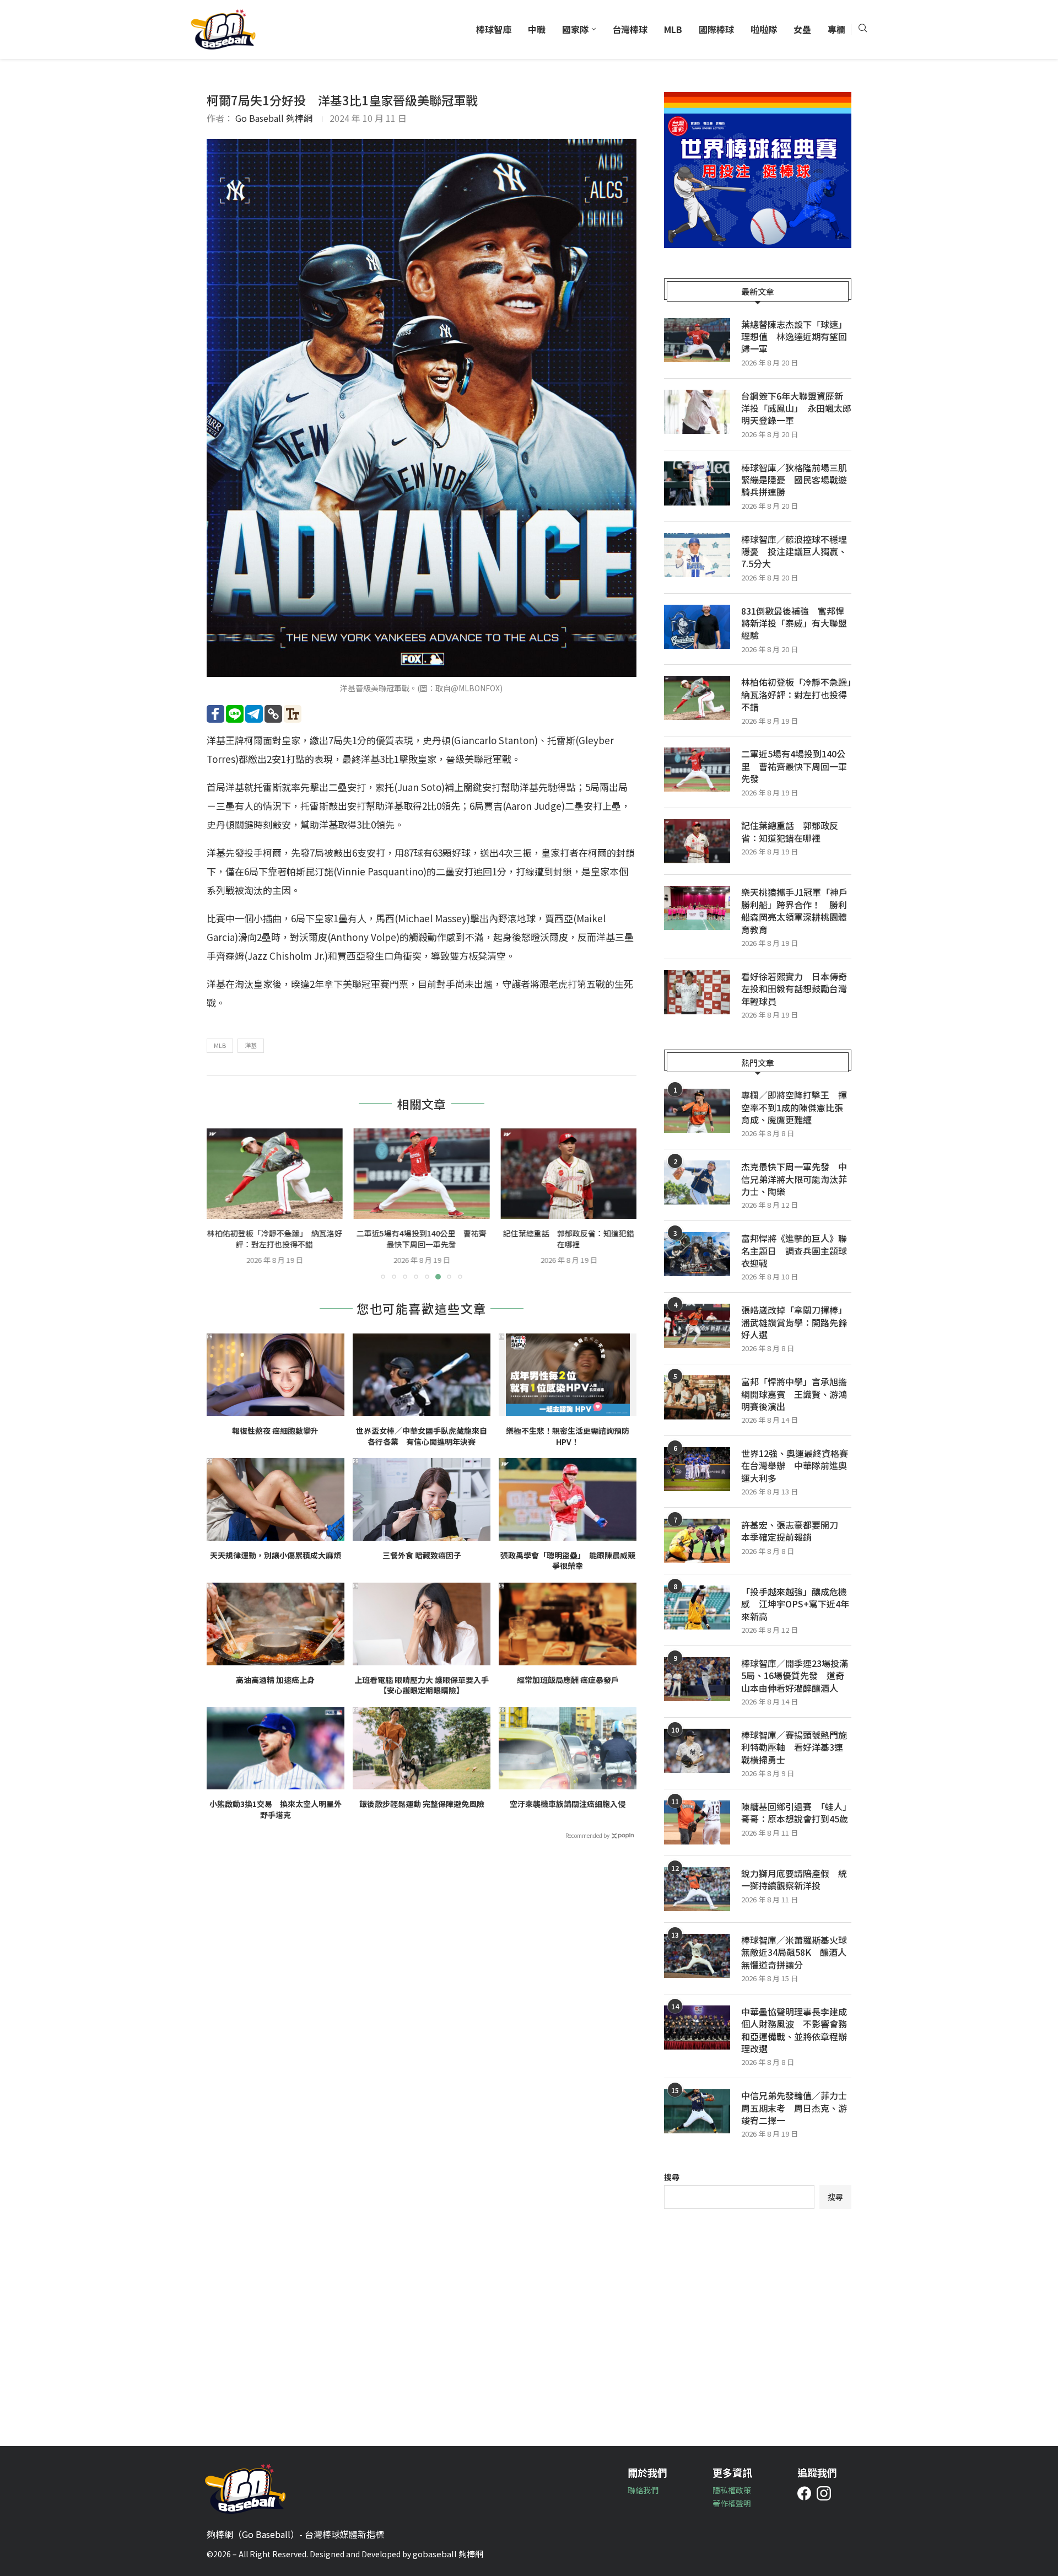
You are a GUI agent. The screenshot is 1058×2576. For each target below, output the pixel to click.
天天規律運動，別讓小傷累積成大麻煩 (276, 1555)
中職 (537, 29)
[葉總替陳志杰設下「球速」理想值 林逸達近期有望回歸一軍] (697, 340)
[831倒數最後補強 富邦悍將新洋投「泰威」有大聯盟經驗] (697, 627)
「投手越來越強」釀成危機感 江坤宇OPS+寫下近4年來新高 (795, 1604)
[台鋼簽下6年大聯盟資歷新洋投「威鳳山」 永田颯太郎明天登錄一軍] (697, 412)
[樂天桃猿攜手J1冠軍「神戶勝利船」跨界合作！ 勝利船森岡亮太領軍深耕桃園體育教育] (697, 908)
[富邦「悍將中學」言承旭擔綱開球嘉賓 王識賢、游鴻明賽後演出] (697, 1397)
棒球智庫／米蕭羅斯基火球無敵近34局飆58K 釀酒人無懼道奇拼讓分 (794, 1952)
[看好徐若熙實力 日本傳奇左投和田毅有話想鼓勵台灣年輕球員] (697, 992)
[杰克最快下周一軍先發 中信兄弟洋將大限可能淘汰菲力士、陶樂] (697, 1182)
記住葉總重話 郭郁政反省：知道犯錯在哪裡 (569, 1239)
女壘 (802, 29)
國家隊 (575, 29)
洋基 (251, 1045)
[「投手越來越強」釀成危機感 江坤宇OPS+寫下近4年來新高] (697, 1607)
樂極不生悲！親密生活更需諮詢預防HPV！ (568, 1436)
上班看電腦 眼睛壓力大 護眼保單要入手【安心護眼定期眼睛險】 (422, 1685)
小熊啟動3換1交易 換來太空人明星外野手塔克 (276, 1809)
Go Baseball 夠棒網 (274, 118)
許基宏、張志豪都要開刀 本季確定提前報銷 (794, 1531)
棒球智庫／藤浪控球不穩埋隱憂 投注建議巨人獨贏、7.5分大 (794, 552)
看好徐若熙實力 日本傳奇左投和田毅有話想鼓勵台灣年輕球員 (794, 989)
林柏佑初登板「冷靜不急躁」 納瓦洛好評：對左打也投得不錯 (275, 1239)
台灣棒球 (630, 29)
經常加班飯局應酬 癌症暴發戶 (568, 1680)
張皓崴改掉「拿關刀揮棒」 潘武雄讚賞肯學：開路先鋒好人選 (796, 1322)
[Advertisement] (758, 2319)
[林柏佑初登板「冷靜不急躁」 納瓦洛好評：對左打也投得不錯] (275, 1174)
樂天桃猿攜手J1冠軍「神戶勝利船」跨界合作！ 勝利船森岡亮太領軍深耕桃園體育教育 (794, 911)
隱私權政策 (732, 2490)
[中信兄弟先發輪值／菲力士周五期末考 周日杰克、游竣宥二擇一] (697, 2111)
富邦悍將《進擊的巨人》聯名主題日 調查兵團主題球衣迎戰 (794, 1251)
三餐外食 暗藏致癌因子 (422, 1555)
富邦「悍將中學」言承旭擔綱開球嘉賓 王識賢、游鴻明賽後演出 (794, 1394)
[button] (222, 1203)
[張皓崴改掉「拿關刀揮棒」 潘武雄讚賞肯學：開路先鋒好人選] (697, 1326)
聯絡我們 (643, 2490)
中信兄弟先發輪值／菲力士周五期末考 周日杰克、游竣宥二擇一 (794, 2108)
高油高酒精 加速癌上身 (275, 1680)
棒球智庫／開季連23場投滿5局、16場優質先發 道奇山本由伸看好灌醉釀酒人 (795, 1676)
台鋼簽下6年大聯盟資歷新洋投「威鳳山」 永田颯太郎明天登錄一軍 (796, 408)
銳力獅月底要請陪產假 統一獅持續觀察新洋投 (794, 1879)
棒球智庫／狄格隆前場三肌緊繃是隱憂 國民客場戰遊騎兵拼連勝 (794, 480)
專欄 (836, 29)
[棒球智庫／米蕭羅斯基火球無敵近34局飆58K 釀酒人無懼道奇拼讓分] (697, 1956)
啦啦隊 (764, 29)
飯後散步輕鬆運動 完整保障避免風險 (422, 1804)
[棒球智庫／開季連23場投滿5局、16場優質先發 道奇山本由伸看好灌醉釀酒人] (697, 1679)
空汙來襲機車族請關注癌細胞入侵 (568, 1804)
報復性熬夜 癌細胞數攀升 (275, 1431)
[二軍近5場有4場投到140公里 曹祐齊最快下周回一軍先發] (422, 1174)
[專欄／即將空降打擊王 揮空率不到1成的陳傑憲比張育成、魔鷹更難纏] (697, 1111)
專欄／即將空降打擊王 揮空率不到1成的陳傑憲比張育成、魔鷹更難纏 (794, 1107)
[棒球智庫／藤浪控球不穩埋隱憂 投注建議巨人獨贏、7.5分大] (697, 555)
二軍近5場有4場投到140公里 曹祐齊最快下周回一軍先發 (422, 1239)
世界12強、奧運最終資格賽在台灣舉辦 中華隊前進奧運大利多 (795, 1466)
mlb (220, 1045)
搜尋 (672, 2177)
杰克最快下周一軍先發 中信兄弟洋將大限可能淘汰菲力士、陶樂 (794, 1179)
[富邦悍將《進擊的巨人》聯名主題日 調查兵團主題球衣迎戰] (697, 1254)
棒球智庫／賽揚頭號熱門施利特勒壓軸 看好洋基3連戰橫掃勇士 (794, 1747)
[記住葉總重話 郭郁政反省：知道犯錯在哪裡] (568, 1174)
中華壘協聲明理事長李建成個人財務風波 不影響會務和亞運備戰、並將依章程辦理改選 (794, 2030)
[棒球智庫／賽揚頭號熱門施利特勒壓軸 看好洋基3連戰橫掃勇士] (697, 1751)
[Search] (862, 29)
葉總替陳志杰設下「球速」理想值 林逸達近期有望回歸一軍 (794, 337)
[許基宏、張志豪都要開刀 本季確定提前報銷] (697, 1541)
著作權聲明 (732, 2503)
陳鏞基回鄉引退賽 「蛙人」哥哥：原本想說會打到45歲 (796, 1813)
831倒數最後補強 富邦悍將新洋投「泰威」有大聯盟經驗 (794, 623)
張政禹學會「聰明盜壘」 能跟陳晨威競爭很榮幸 (568, 1561)
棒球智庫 (494, 29)
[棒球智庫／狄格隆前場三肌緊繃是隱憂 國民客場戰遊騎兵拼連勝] (697, 483)
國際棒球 (716, 29)
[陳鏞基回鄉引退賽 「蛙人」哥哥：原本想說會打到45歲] (697, 1822)
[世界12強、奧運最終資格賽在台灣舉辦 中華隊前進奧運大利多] (697, 1469)
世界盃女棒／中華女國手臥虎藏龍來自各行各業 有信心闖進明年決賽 (422, 1436)
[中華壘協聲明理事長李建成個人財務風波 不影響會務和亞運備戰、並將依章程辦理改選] (697, 2028)
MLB (673, 29)
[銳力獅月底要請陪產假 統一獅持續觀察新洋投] (697, 1889)
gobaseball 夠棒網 (448, 2554)
